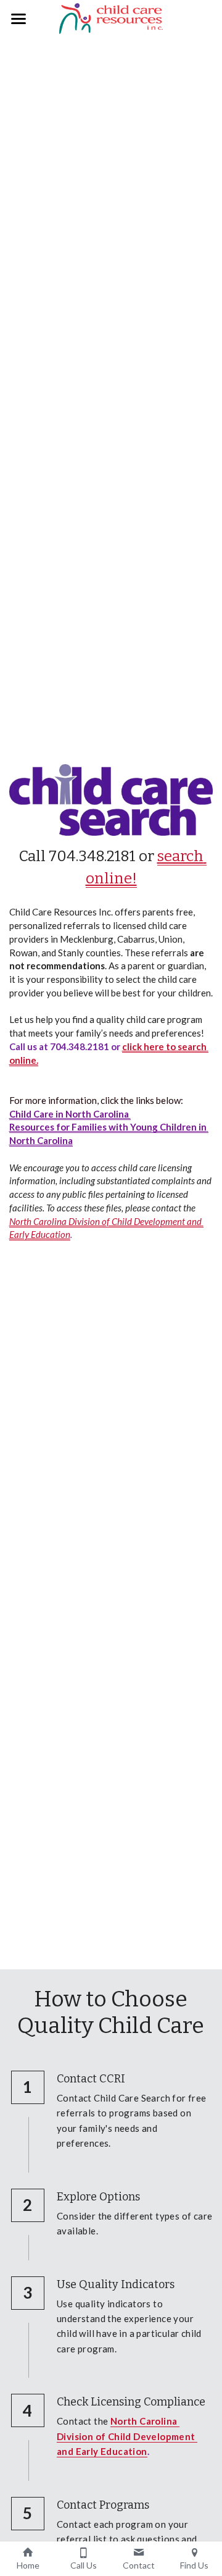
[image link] (111, 18)
